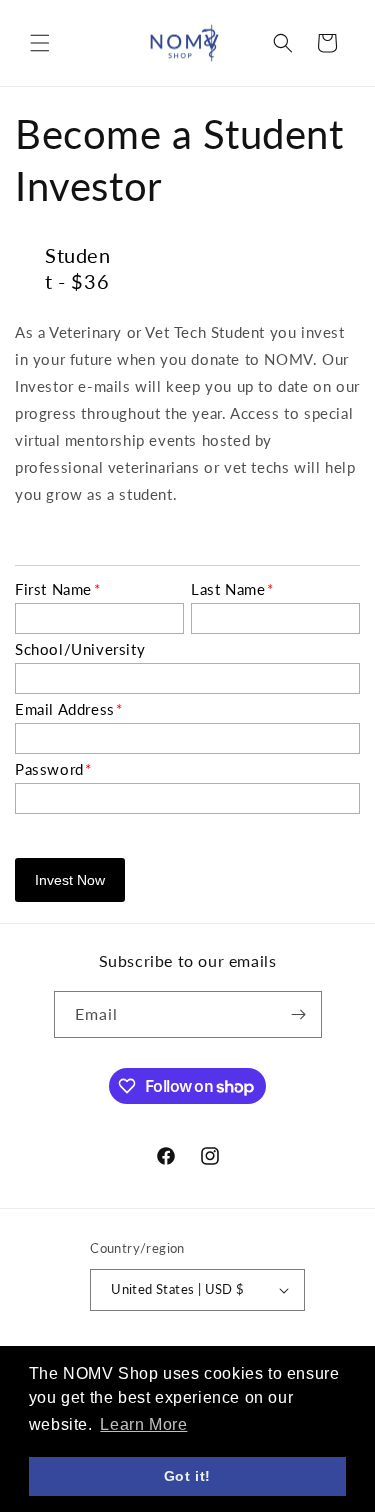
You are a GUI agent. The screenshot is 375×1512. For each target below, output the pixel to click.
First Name (57, 589)
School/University (80, 649)
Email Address (69, 709)
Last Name (232, 589)
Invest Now (70, 880)
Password (53, 769)
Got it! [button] (187, 1476)
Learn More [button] (143, 1424)
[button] (40, 43)
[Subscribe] (299, 1014)
